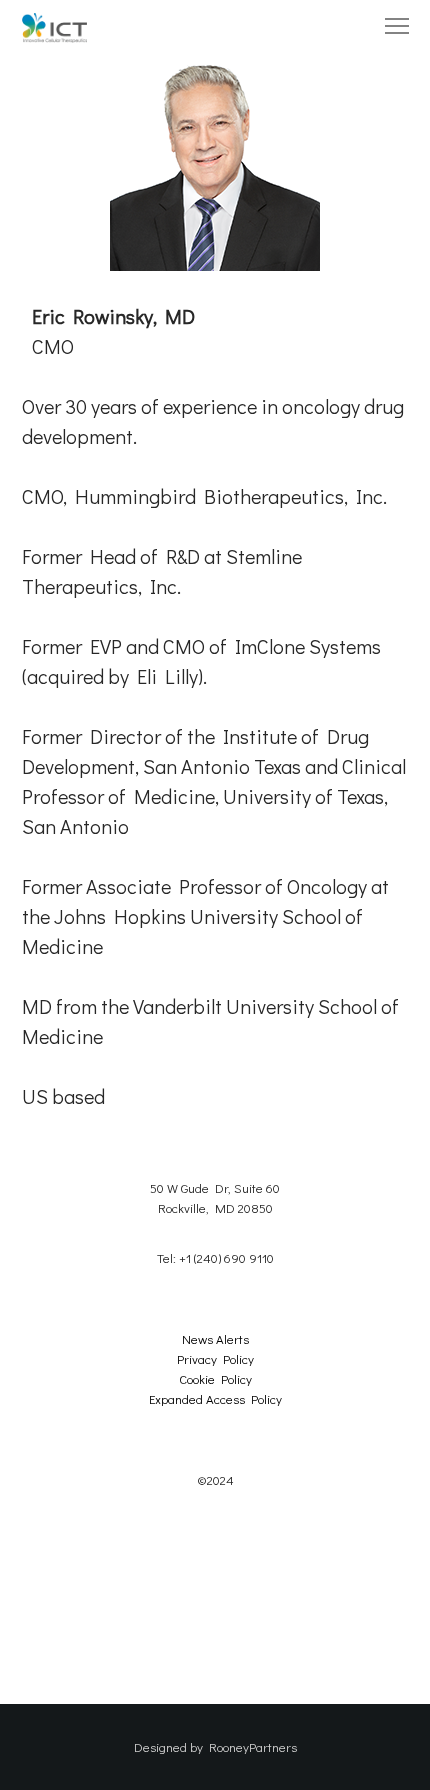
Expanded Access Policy (215, 1398)
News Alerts (215, 1338)
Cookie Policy (215, 1378)
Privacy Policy (215, 1358)
